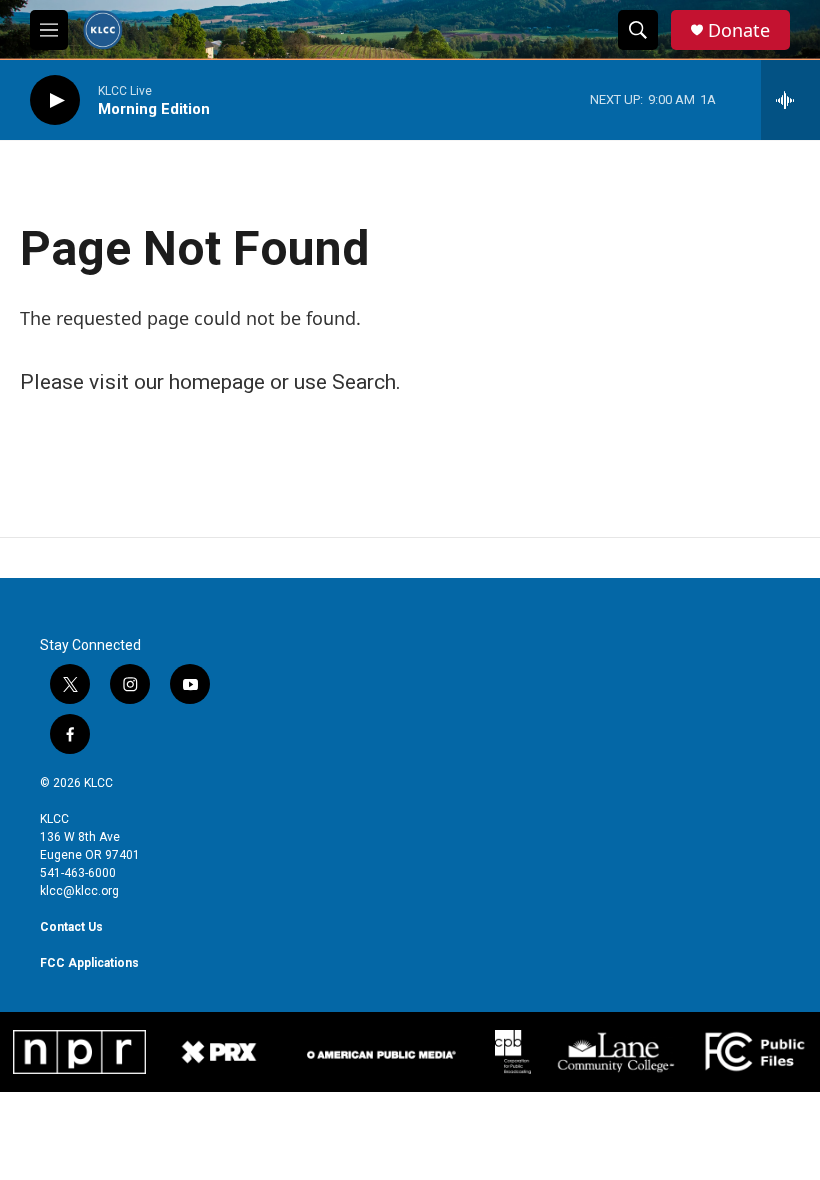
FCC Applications (89, 963)
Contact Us (71, 927)
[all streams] (790, 100)
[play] (55, 100)
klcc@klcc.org (79, 891)
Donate (739, 30)
